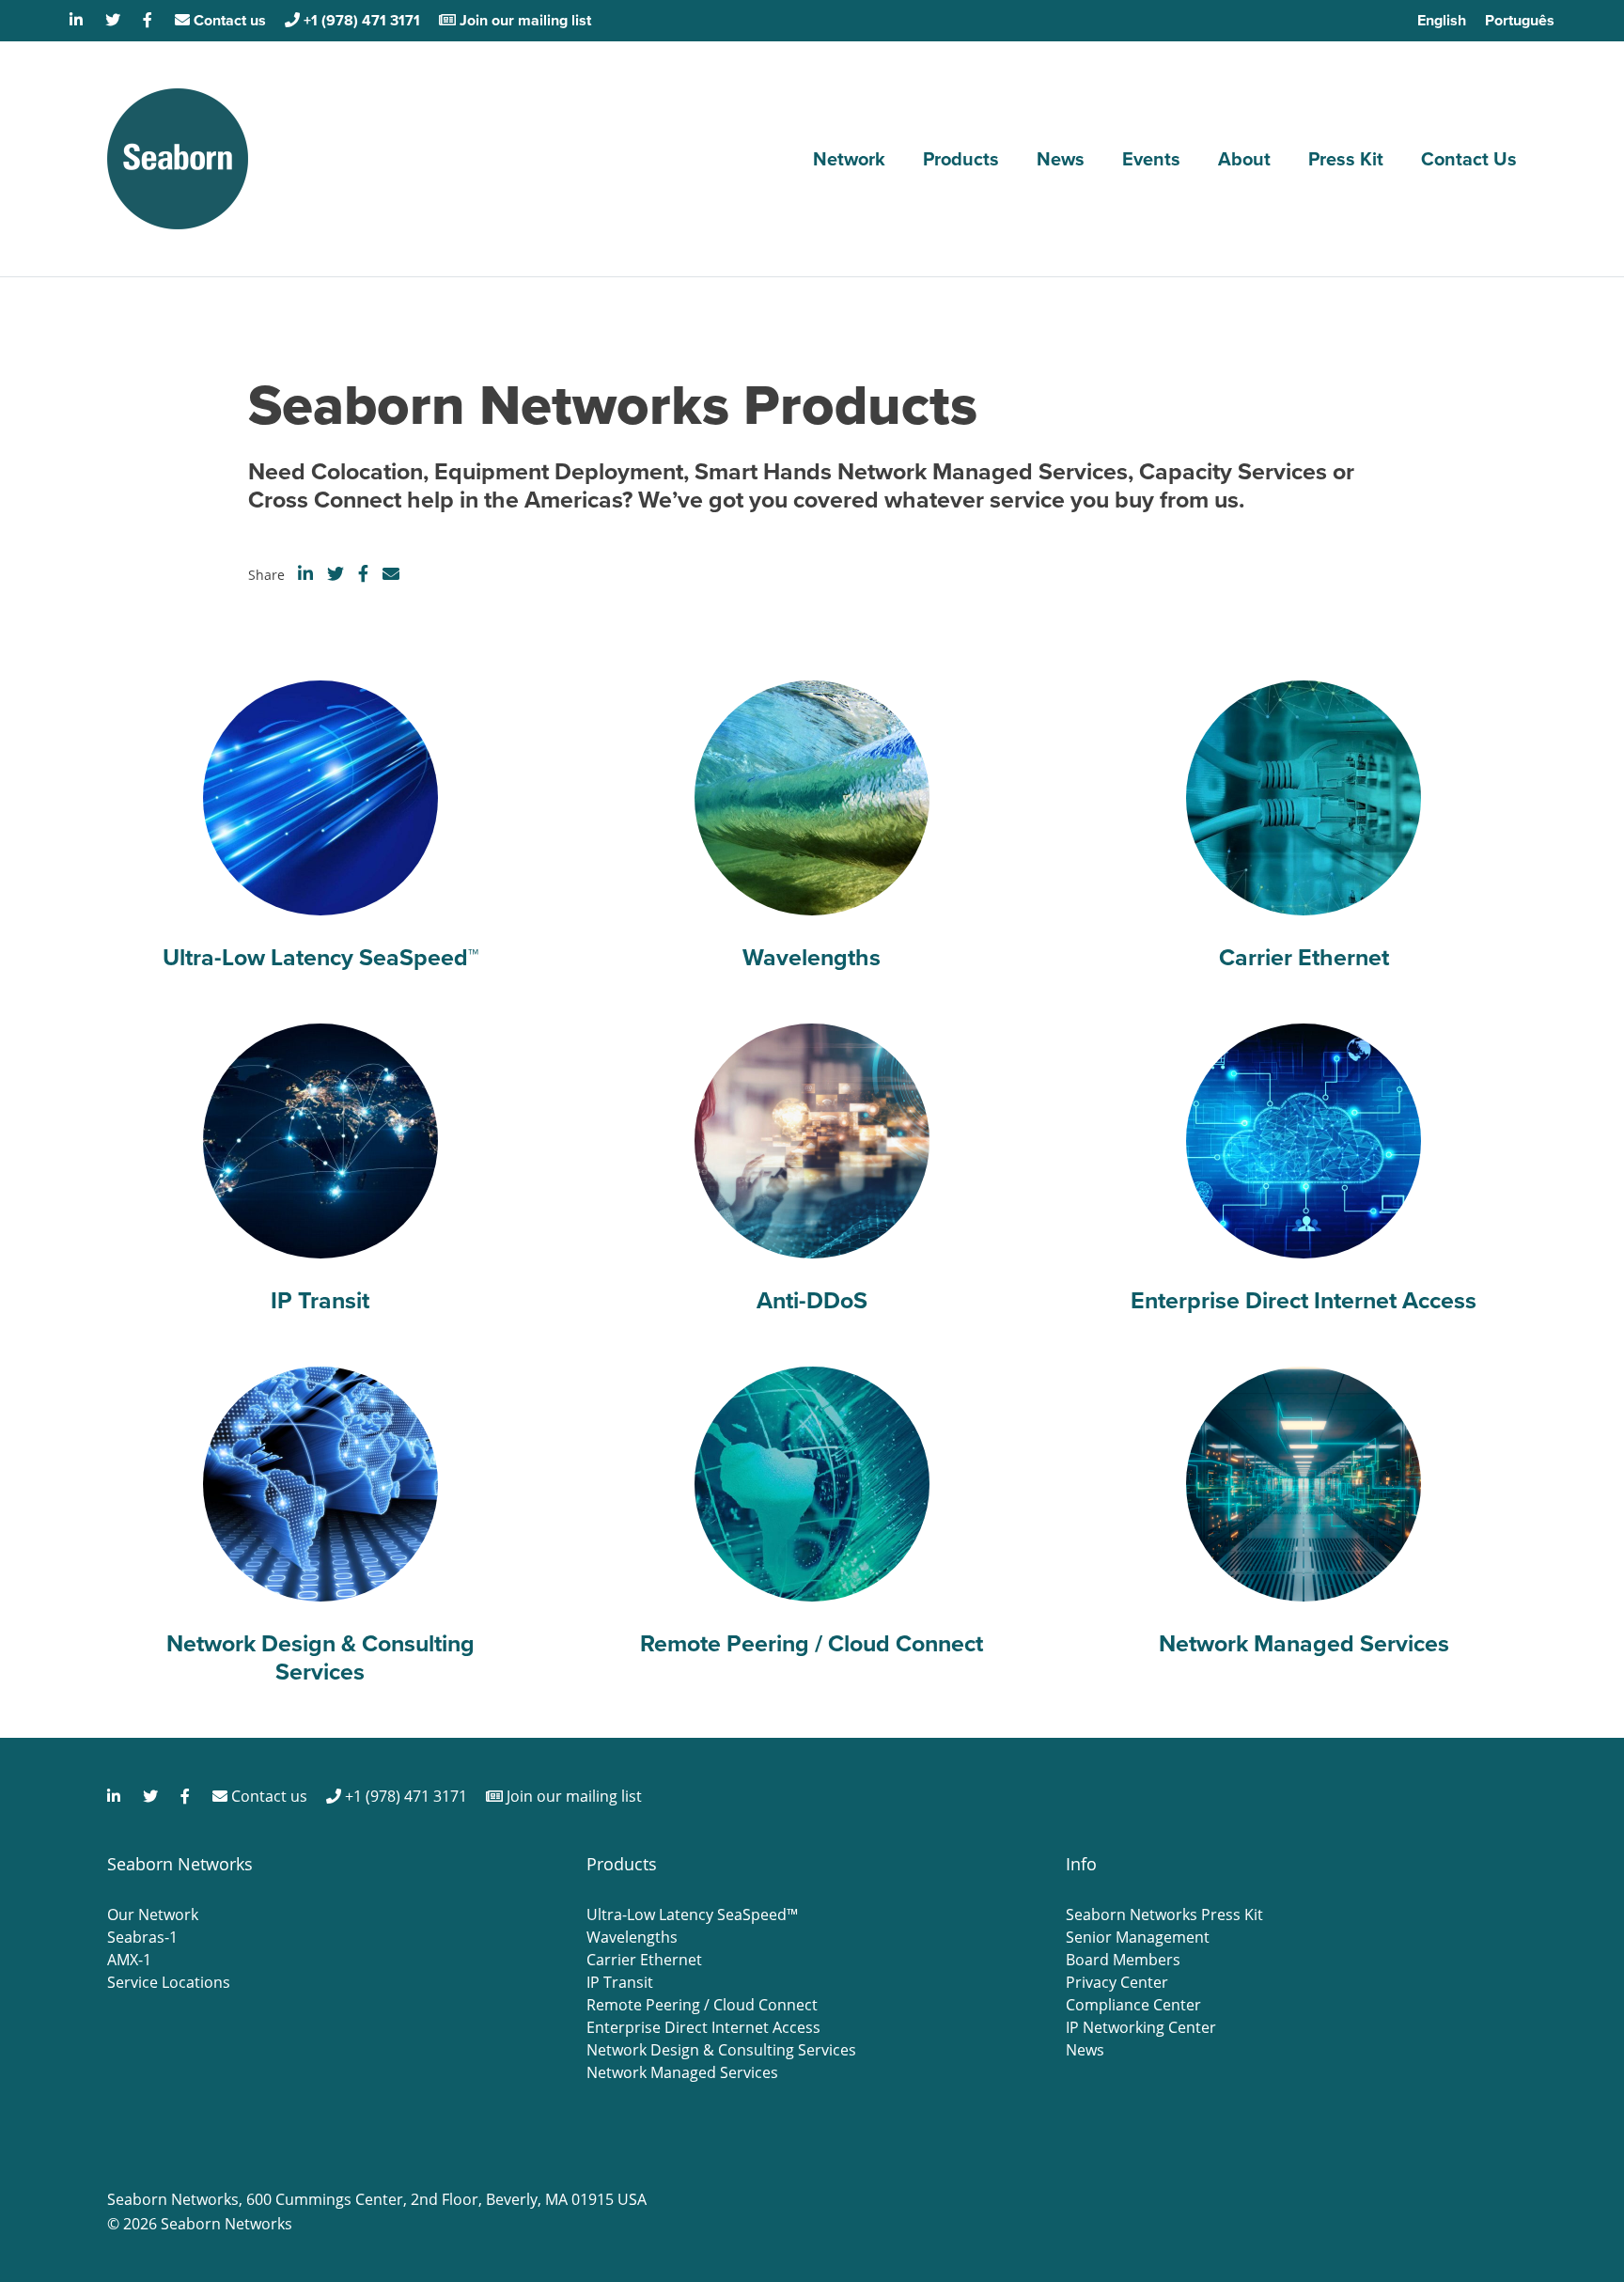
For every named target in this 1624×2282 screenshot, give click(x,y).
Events (1151, 159)
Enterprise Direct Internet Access (703, 2027)
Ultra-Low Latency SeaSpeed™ (692, 1915)
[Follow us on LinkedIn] (78, 20)
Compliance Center (1133, 2005)
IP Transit (620, 1982)
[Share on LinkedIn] (305, 573)
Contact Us (1469, 159)
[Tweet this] (336, 573)
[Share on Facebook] (363, 573)
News (1061, 159)
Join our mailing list (523, 20)
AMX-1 (129, 1960)
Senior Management (1138, 1937)
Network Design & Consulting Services (721, 2050)
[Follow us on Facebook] (149, 20)
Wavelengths (632, 1937)
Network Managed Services (682, 2072)
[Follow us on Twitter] (115, 20)
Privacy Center (1117, 1982)
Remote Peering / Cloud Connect (702, 2005)
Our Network (153, 1915)
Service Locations (169, 1982)
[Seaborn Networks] (178, 159)
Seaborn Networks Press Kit (1164, 1915)
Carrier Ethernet (644, 1960)
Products (961, 159)
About (1244, 159)
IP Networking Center (1141, 2027)
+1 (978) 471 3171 (360, 20)
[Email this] (391, 573)
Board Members (1123, 1960)
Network (849, 159)
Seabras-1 (142, 1937)
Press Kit (1346, 159)
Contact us (228, 20)
